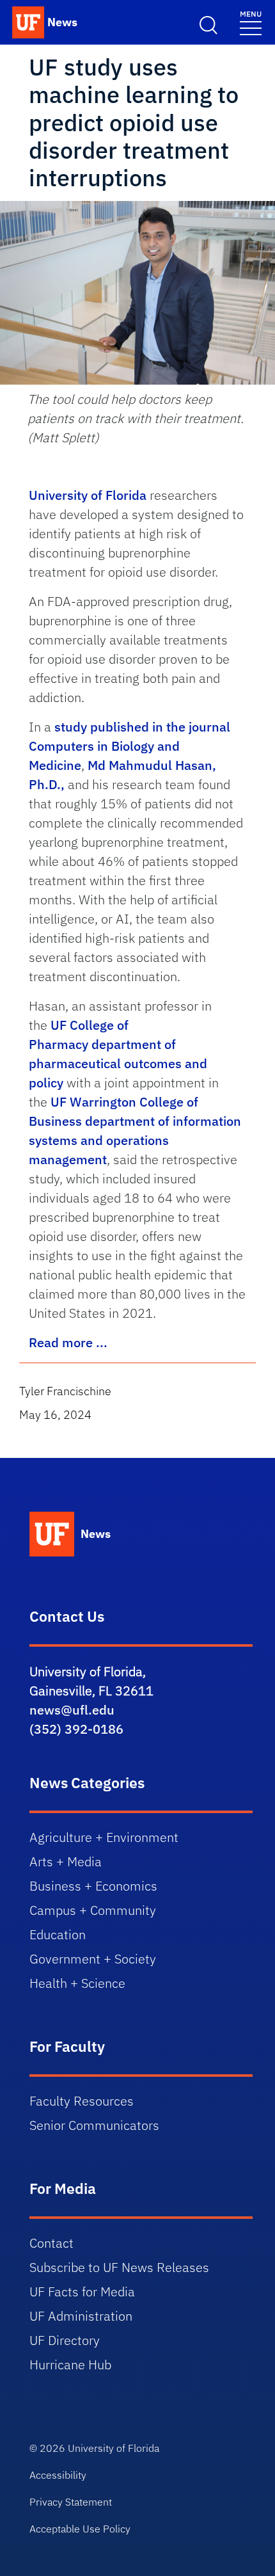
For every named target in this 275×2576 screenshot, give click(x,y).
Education (58, 1934)
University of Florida (88, 495)
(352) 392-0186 (76, 1729)
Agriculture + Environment (104, 1837)
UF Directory (65, 2340)
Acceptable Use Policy (80, 2529)
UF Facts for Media (82, 2292)
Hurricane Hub (70, 2364)
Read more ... (68, 1342)
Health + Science (77, 1983)
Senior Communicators (94, 2125)
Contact (51, 2243)
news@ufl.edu (72, 1710)
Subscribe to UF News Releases (119, 2267)
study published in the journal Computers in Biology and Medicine (130, 746)
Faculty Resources (82, 2101)
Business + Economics (93, 1886)
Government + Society (93, 1959)
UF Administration (81, 2316)
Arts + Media (66, 1861)
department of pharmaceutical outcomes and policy (118, 1063)
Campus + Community (93, 1910)
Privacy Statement (71, 2502)
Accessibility (58, 2475)
